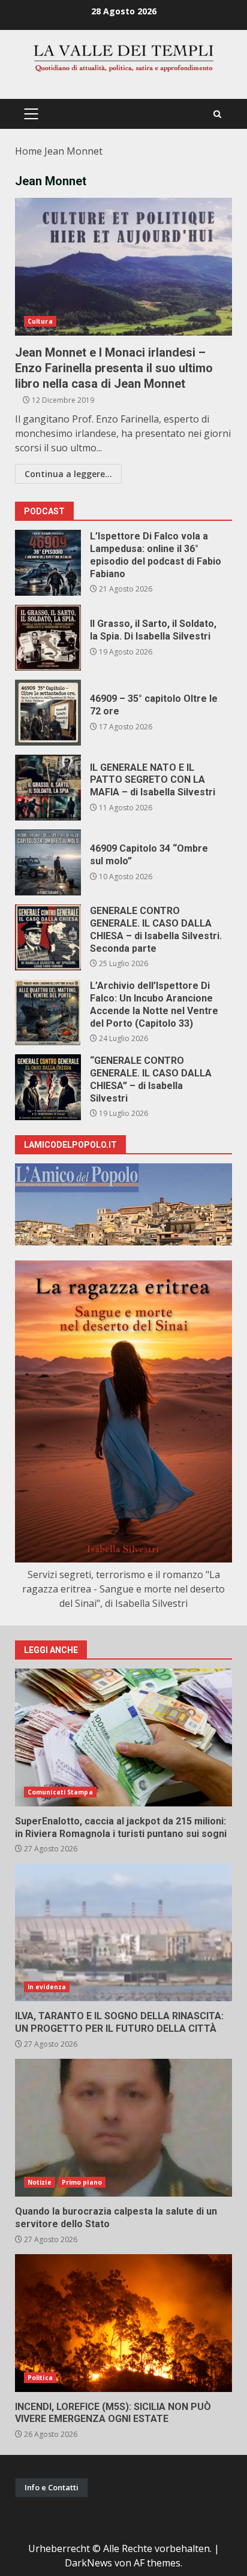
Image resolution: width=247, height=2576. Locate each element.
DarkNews (88, 2563)
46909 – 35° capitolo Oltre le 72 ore (48, 713)
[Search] (217, 114)
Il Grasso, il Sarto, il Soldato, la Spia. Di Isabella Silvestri (48, 638)
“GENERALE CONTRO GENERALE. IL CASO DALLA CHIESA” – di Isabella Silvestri (48, 1087)
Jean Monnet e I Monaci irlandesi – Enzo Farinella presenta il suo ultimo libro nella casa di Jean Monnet (123, 267)
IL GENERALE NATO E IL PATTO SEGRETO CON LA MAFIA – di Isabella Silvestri (48, 788)
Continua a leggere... (68, 474)
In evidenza (47, 1987)
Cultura (40, 321)
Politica (40, 2378)
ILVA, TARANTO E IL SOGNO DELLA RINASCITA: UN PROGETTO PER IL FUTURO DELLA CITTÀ (123, 1932)
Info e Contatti (52, 2487)
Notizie (40, 2182)
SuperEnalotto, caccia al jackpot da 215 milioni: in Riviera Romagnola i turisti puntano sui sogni (123, 1738)
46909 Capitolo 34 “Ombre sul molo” (48, 862)
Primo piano (82, 2182)
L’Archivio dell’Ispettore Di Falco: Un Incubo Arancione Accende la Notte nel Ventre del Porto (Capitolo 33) (48, 1012)
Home (28, 151)
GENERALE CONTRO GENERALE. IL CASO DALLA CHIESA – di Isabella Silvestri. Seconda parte (48, 937)
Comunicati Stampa (60, 1792)
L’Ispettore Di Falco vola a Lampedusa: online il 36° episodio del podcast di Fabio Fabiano (48, 563)
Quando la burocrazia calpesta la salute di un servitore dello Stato (123, 2128)
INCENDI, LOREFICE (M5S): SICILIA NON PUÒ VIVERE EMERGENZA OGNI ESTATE (123, 2323)
